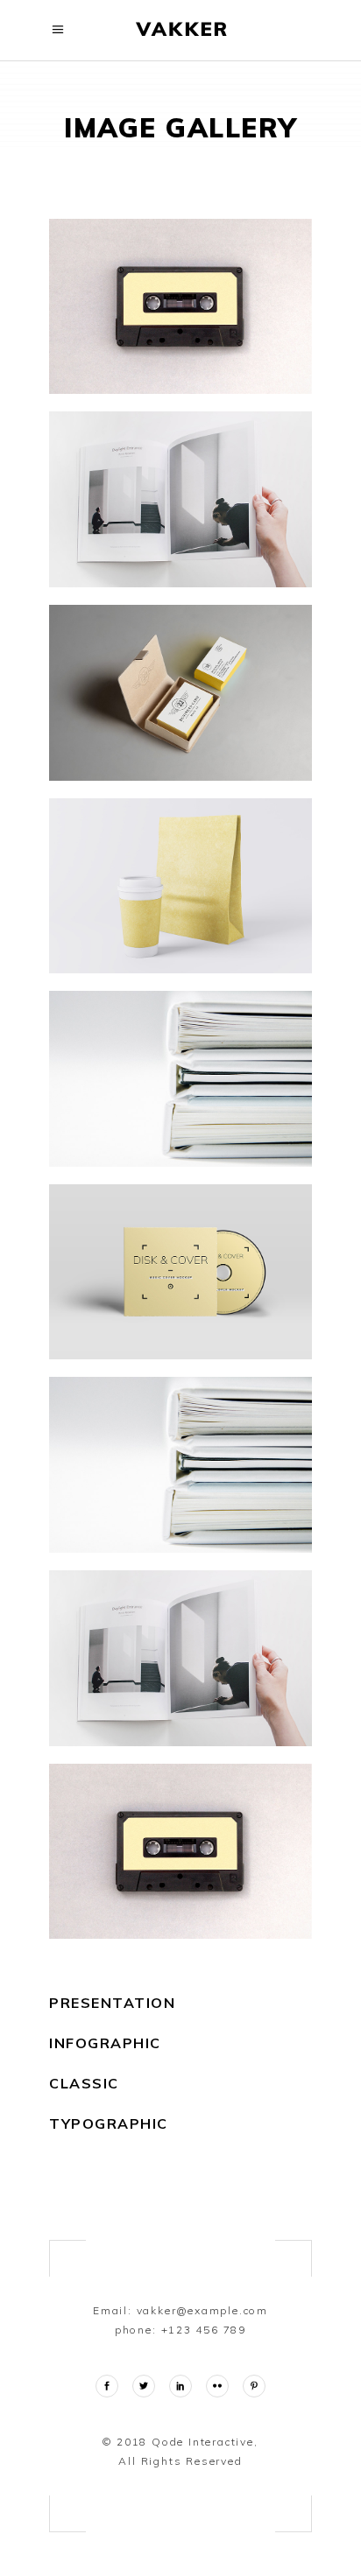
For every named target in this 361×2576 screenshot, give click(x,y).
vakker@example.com (202, 2310)
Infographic (105, 2043)
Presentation (112, 2003)
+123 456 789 (204, 2330)
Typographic (109, 2123)
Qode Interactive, (202, 2442)
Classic (84, 2083)
